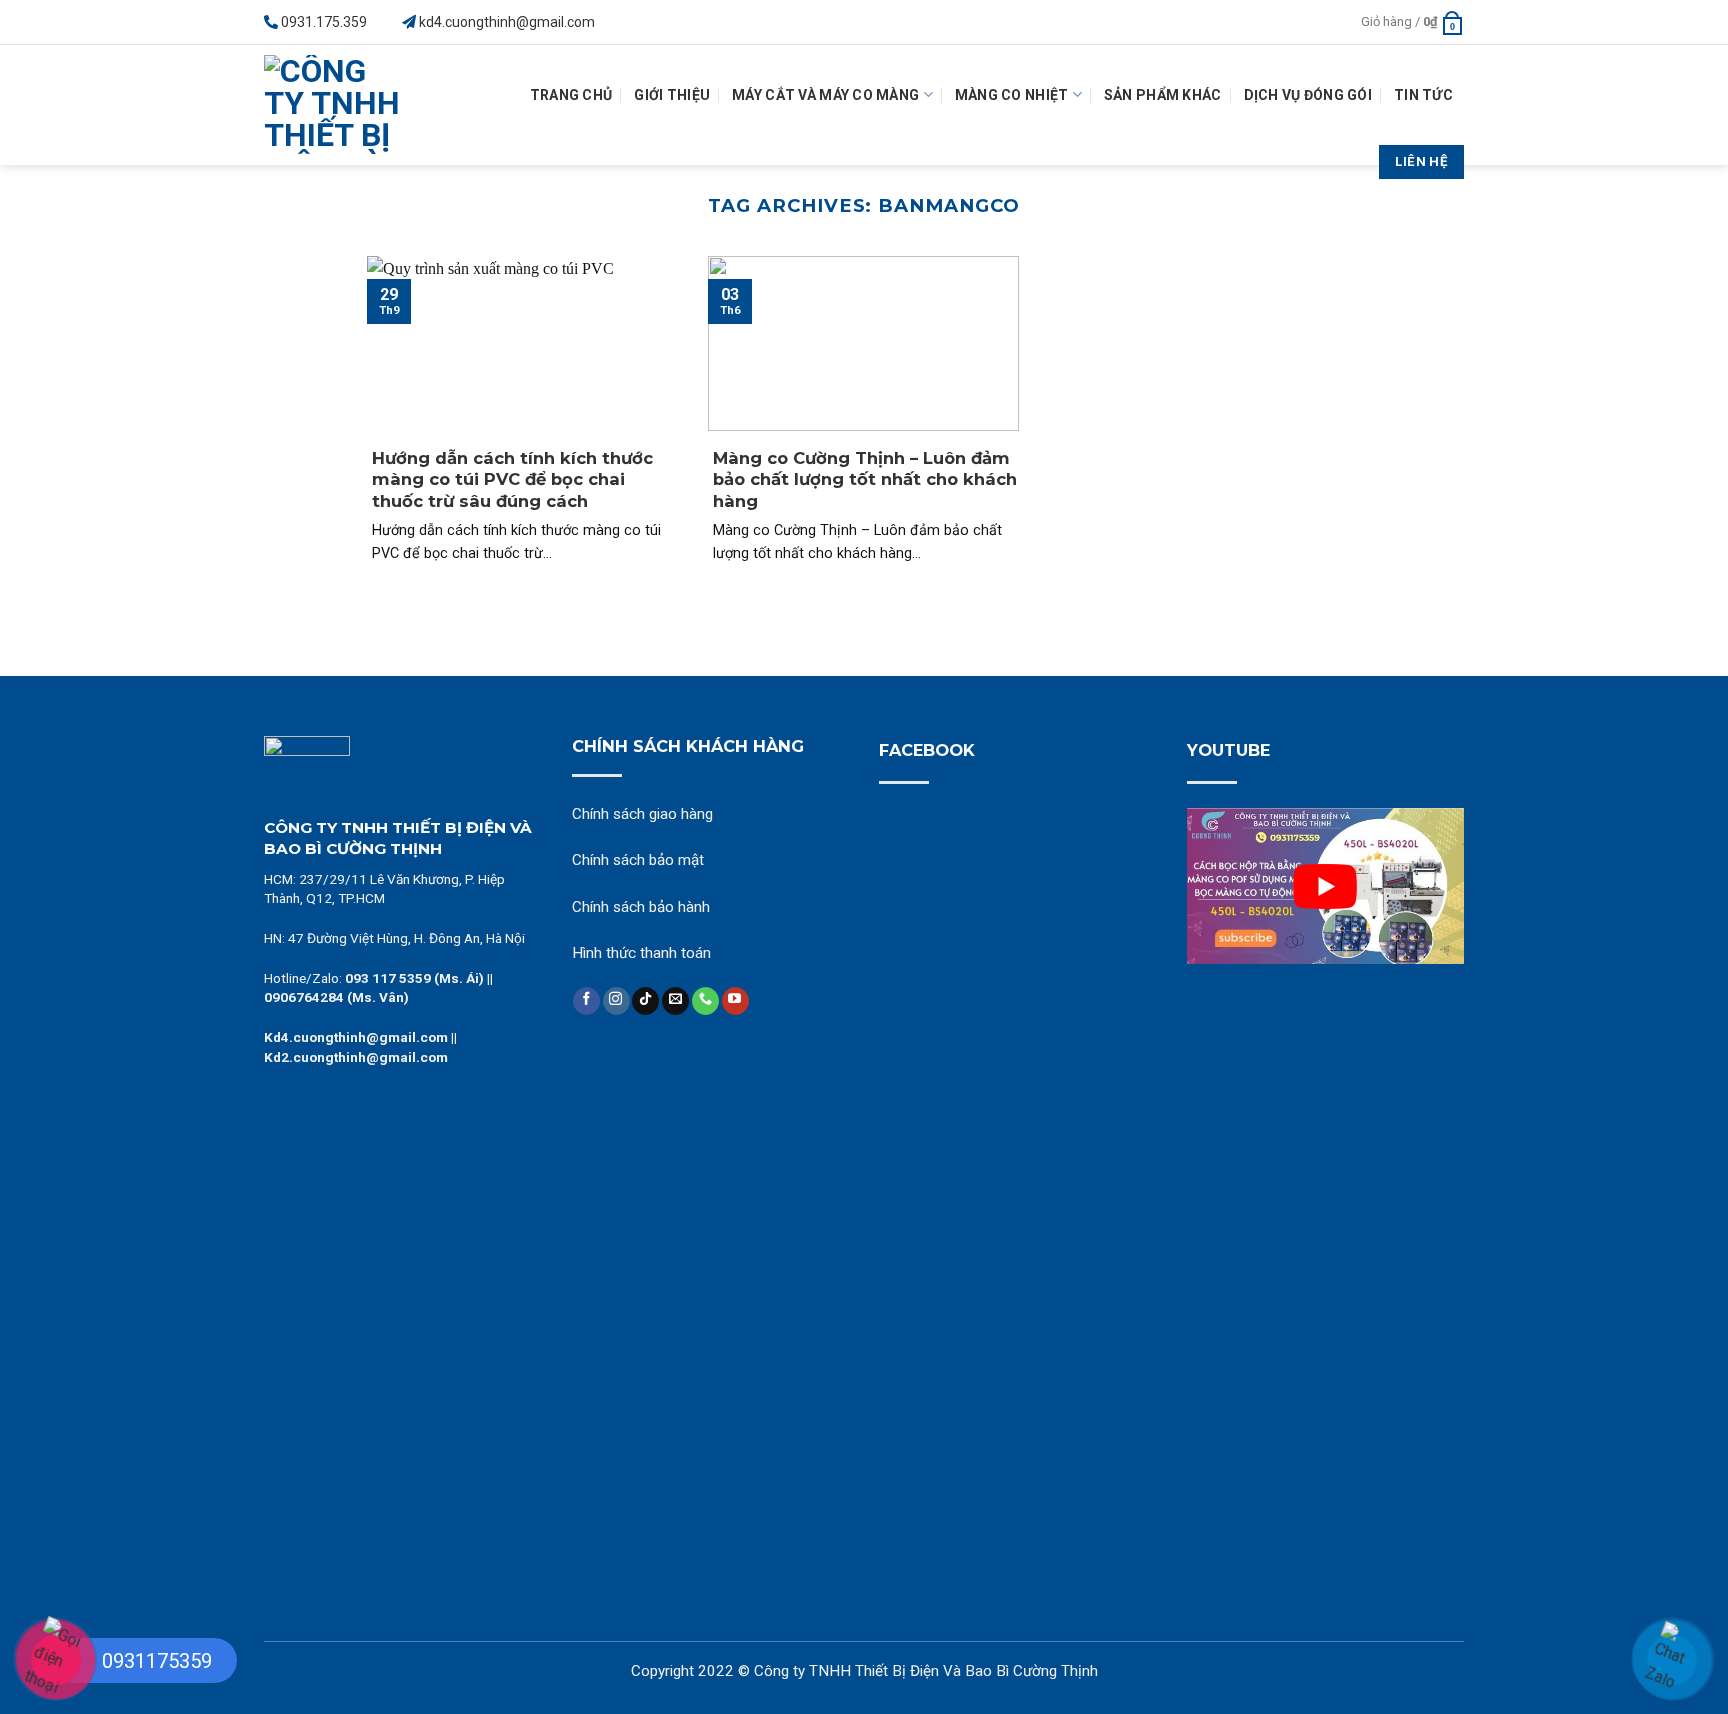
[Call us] (705, 1001)
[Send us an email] (675, 1001)
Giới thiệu (672, 95)
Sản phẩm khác (1163, 95)
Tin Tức (1423, 95)
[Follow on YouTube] (735, 1001)
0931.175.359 (324, 22)
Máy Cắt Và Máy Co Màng (825, 95)
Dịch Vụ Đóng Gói (1308, 95)
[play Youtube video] (1326, 886)
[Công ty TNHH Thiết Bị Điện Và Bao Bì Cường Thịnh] (338, 105)
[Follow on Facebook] (586, 1001)
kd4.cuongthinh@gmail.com (507, 22)
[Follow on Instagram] (616, 1001)
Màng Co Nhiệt (1012, 95)
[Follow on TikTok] (645, 1001)
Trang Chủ (571, 95)
